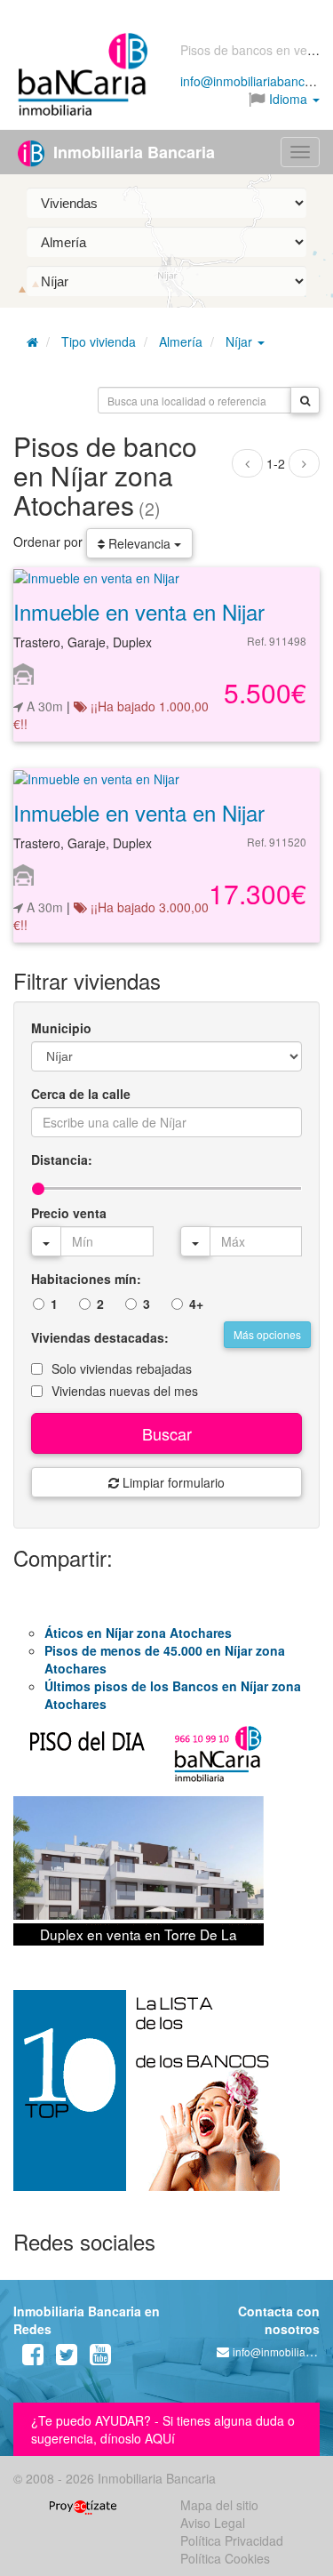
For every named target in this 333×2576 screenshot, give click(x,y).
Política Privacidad (232, 2540)
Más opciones (267, 1334)
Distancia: (62, 1160)
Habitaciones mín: (86, 1279)
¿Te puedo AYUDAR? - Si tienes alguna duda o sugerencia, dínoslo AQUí (163, 2429)
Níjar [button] (241, 341)
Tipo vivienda (99, 341)
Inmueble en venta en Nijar (139, 611)
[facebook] (33, 2358)
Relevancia (139, 543)
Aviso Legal (213, 2523)
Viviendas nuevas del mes (125, 1391)
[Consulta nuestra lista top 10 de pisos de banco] (166, 2101)
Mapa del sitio (219, 2505)
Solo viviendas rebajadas (122, 1368)
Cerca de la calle (81, 1094)
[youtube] (100, 2358)
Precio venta (69, 1213)
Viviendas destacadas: (100, 1337)
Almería (181, 341)
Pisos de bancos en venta (253, 50)
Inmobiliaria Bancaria (132, 152)
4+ (196, 1304)
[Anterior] (247, 463)
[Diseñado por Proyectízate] (83, 2505)
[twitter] (67, 2358)
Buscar (167, 1433)
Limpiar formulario (172, 1482)
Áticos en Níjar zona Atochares (138, 1633)
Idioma (288, 99)
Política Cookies (225, 2558)
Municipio (61, 1028)
